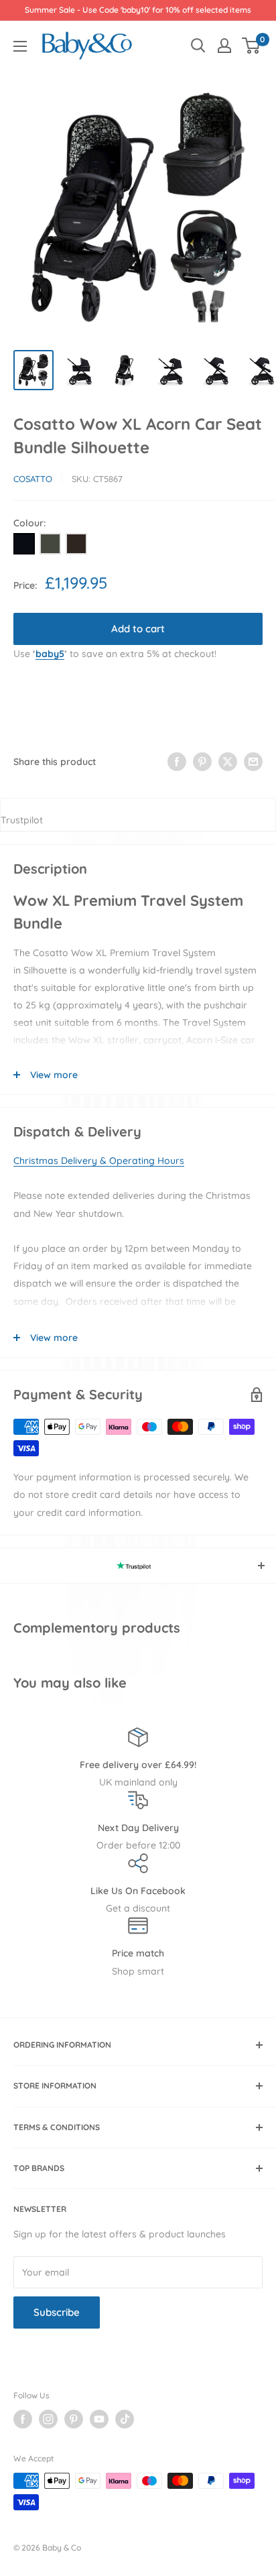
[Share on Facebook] (177, 762)
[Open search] (198, 46)
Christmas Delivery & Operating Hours (99, 1161)
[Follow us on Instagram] (48, 2419)
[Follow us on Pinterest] (74, 2419)
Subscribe (57, 2312)
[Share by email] (253, 762)
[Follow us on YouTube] (99, 2419)
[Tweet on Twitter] (228, 762)
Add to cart (138, 629)
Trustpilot (22, 820)
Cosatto (33, 479)
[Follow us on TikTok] (125, 2419)
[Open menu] (20, 46)
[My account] (224, 46)
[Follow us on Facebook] (23, 2419)
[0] (252, 46)
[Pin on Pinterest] (202, 762)
